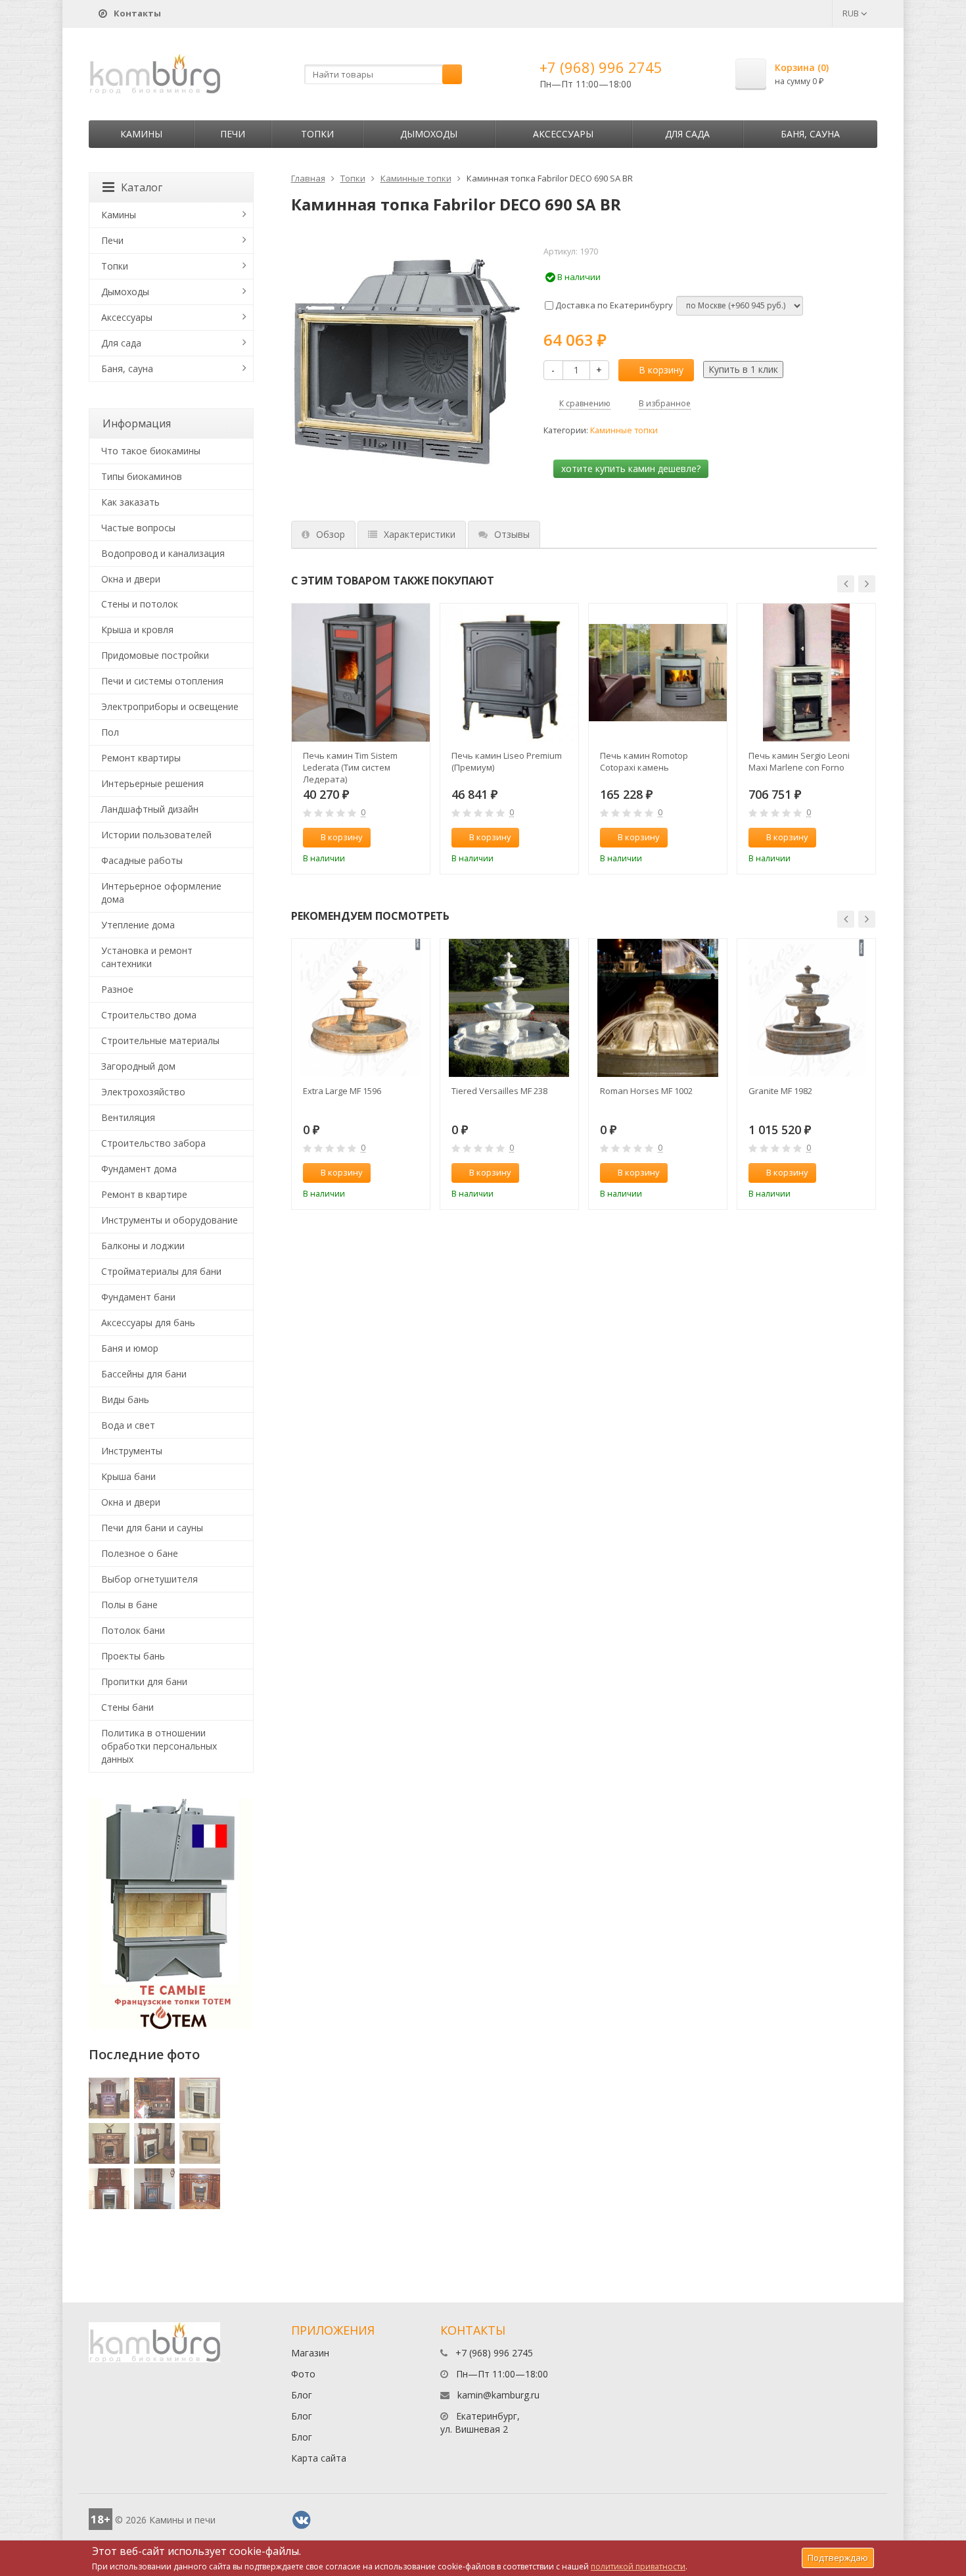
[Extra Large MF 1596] (361, 1008)
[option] (361, 739)
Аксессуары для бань (148, 1323)
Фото (303, 2374)
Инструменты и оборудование (170, 1220)
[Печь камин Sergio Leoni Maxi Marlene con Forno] (806, 673)
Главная (308, 178)
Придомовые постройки (155, 655)
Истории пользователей (156, 835)
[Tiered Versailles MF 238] (509, 1008)
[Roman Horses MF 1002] (658, 1008)
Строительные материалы (160, 1040)
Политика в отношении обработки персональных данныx (159, 1746)
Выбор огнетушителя (149, 1579)
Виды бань (125, 1399)
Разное (117, 989)
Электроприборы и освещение (170, 706)
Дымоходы (429, 134)
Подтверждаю (838, 2558)
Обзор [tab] (331, 534)
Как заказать (130, 502)
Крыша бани (128, 1476)
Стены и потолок (140, 604)
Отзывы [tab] (512, 534)
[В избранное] (414, 838)
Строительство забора (153, 1143)
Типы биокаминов (142, 476)
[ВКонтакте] (302, 2520)
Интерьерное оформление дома (161, 893)
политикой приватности (638, 2566)
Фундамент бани (138, 1297)
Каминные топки (416, 178)
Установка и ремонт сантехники (147, 957)
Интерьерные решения (152, 783)
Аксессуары (563, 134)
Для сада (687, 134)
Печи (233, 134)
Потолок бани (133, 1630)
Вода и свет (128, 1425)
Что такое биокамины (151, 451)
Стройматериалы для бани (161, 1271)
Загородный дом (138, 1066)
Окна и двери (131, 579)
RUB (852, 13)
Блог (302, 2395)
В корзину (661, 370)
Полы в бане (129, 1605)
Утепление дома (138, 925)
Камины (141, 134)
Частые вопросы (138, 528)
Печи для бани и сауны (152, 1528)
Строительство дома (149, 1015)
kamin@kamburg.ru (498, 2395)
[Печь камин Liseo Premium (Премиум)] (509, 673)
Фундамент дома (139, 1169)
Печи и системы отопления (162, 681)
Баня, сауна (810, 134)
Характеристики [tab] (420, 534)
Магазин (310, 2353)
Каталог (142, 187)
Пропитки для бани (144, 1682)
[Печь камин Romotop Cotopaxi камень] (658, 673)
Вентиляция (128, 1117)
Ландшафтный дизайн (150, 809)
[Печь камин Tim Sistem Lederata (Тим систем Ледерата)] (361, 673)
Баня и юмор (130, 1348)
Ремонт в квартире (144, 1194)
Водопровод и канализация (163, 553)
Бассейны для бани (144, 1374)
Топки (317, 134)
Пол (110, 732)
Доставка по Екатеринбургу (613, 305)
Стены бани (127, 1707)
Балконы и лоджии (143, 1246)
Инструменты (132, 1451)
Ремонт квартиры (141, 758)
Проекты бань (133, 1656)
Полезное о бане (140, 1553)
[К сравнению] (392, 838)
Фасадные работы (142, 860)
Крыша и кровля (137, 630)
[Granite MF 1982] (806, 1008)
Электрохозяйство (143, 1092)
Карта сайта (319, 2458)
